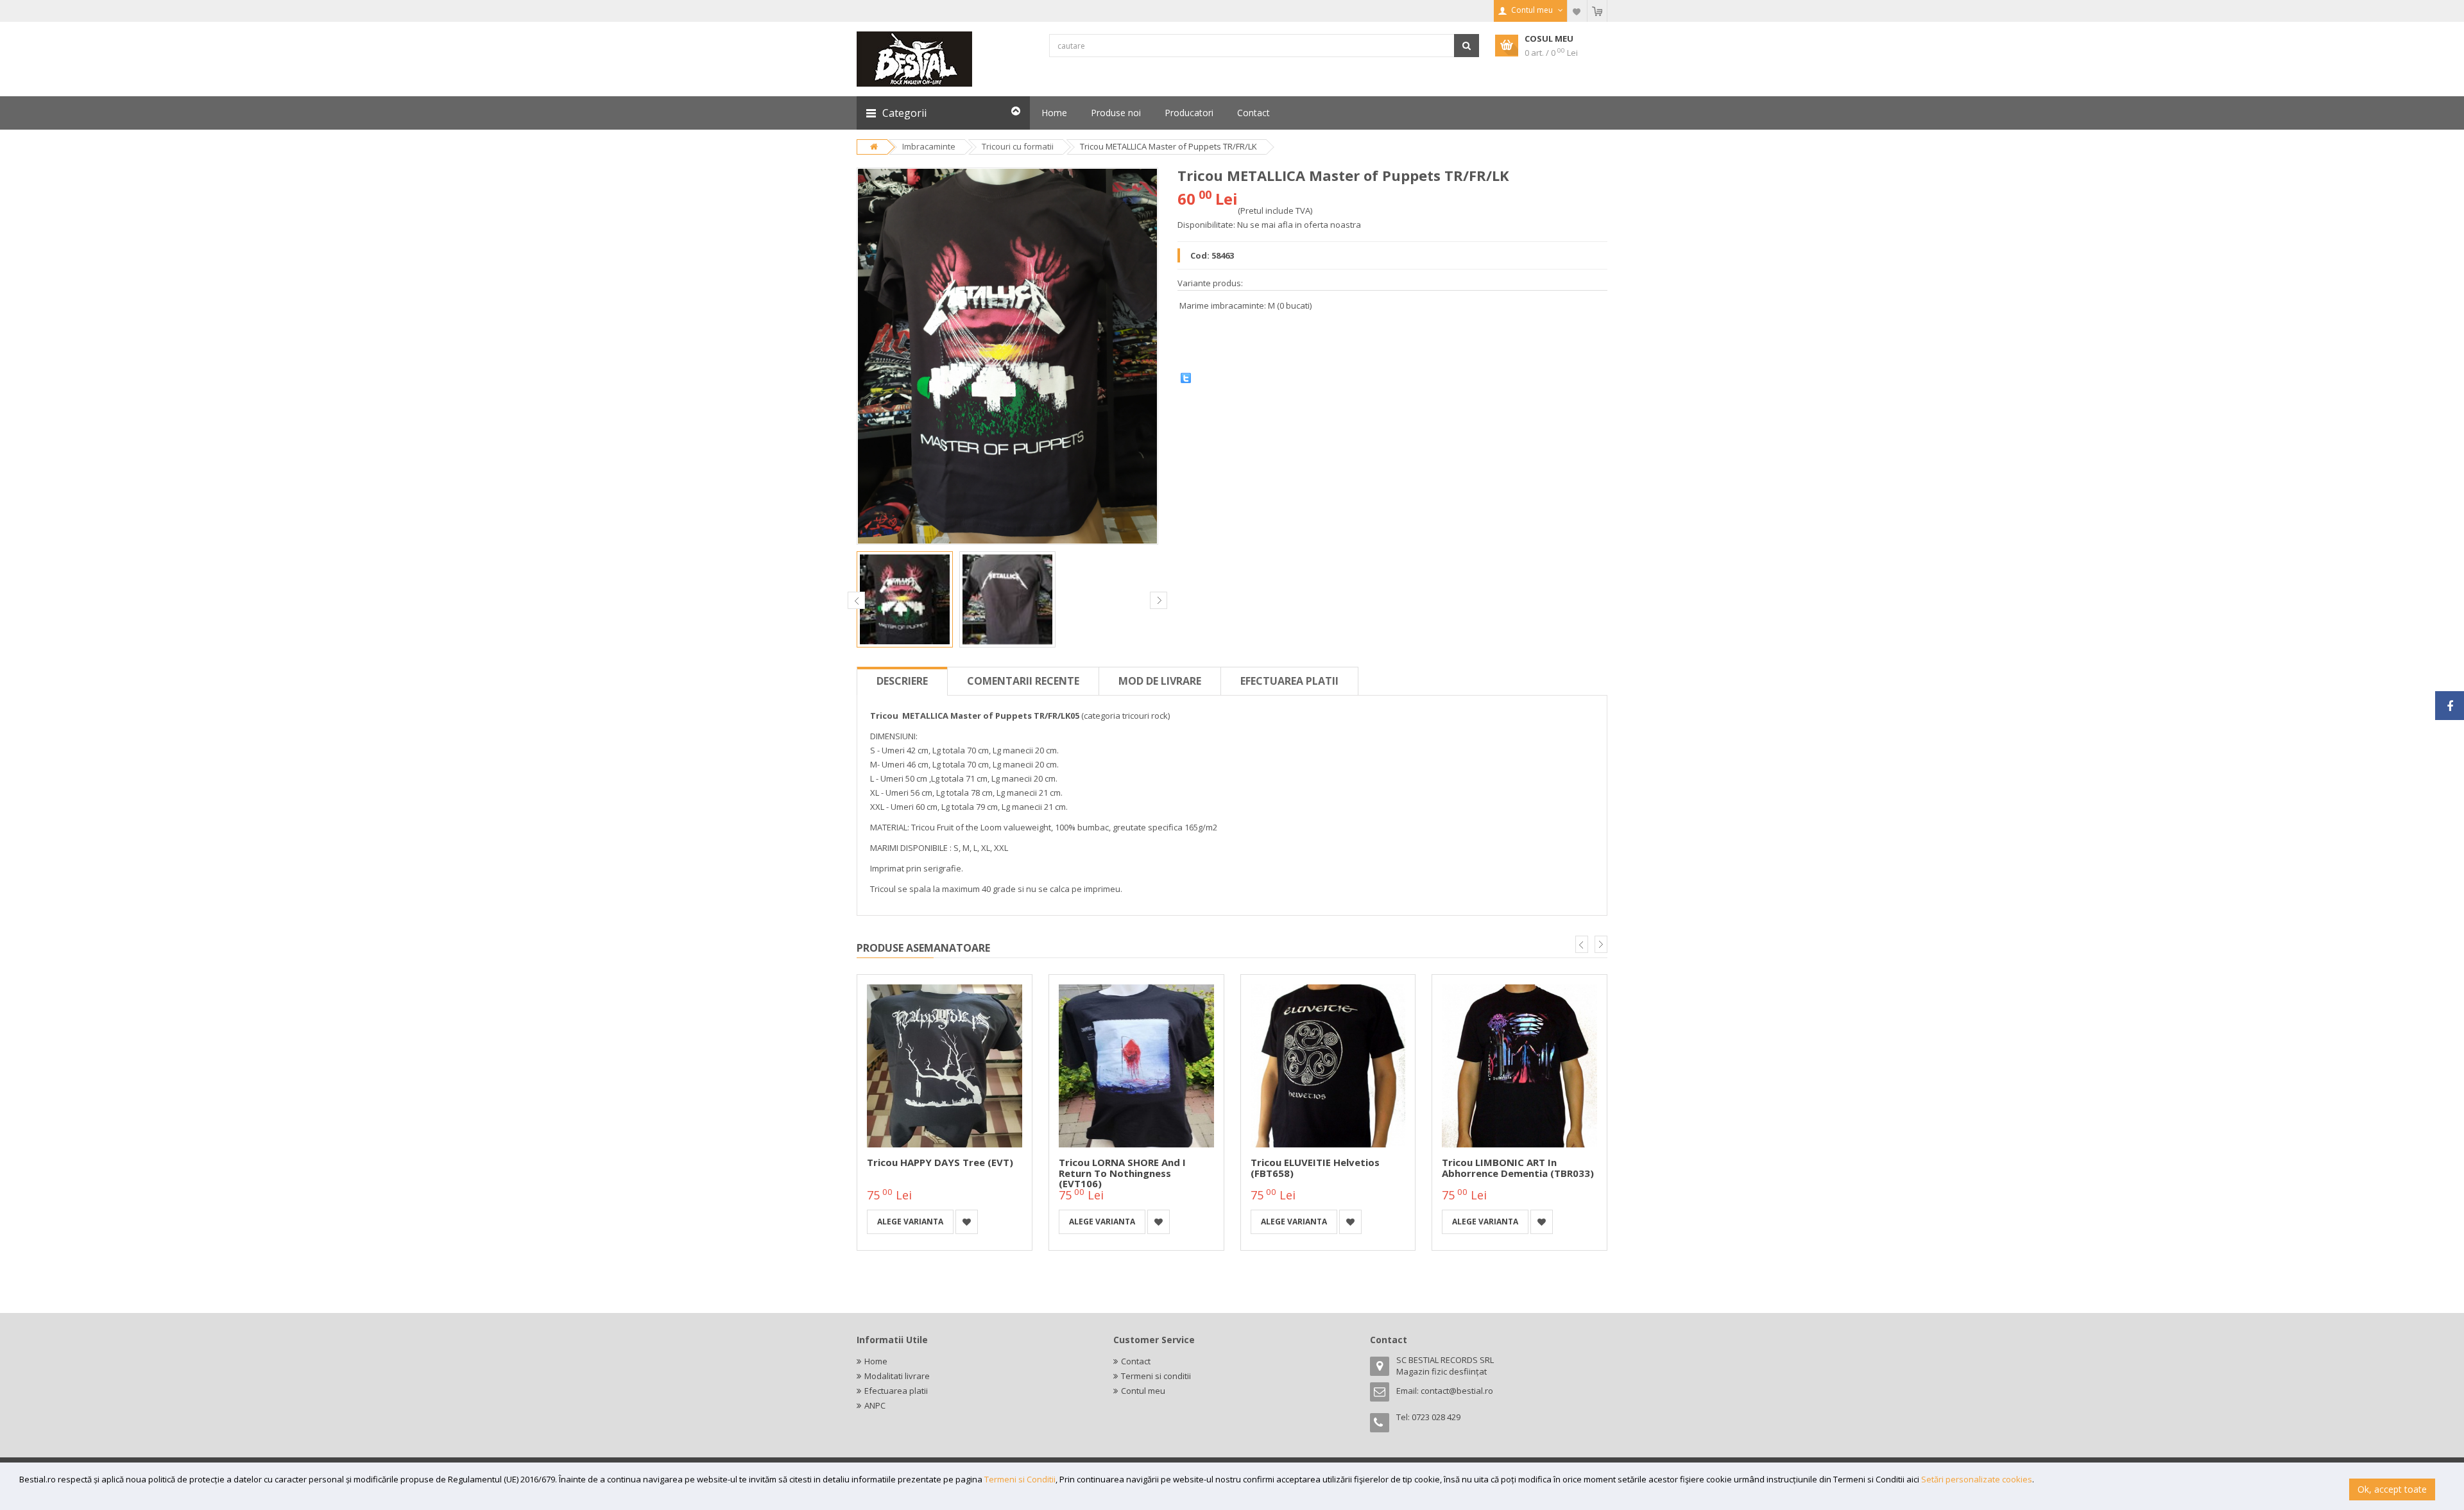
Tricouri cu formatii (1018, 146)
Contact (1136, 1361)
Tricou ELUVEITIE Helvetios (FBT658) (1315, 1168)
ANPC (875, 1405)
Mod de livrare (1160, 681)
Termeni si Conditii (1020, 1479)
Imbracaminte (929, 146)
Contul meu (1143, 1391)
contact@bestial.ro (1457, 1391)
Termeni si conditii (1156, 1376)
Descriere (902, 681)
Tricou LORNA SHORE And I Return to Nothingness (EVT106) (1122, 1173)
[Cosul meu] (1597, 11)
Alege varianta (910, 1222)
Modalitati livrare (897, 1376)
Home (876, 1361)
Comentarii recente (1023, 681)
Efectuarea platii (1289, 681)
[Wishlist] (1577, 11)
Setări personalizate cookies (1977, 1479)
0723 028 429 (1436, 1417)
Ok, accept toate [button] (2392, 1489)
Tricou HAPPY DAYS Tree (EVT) (940, 1162)
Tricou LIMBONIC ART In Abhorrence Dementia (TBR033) (1518, 1168)
